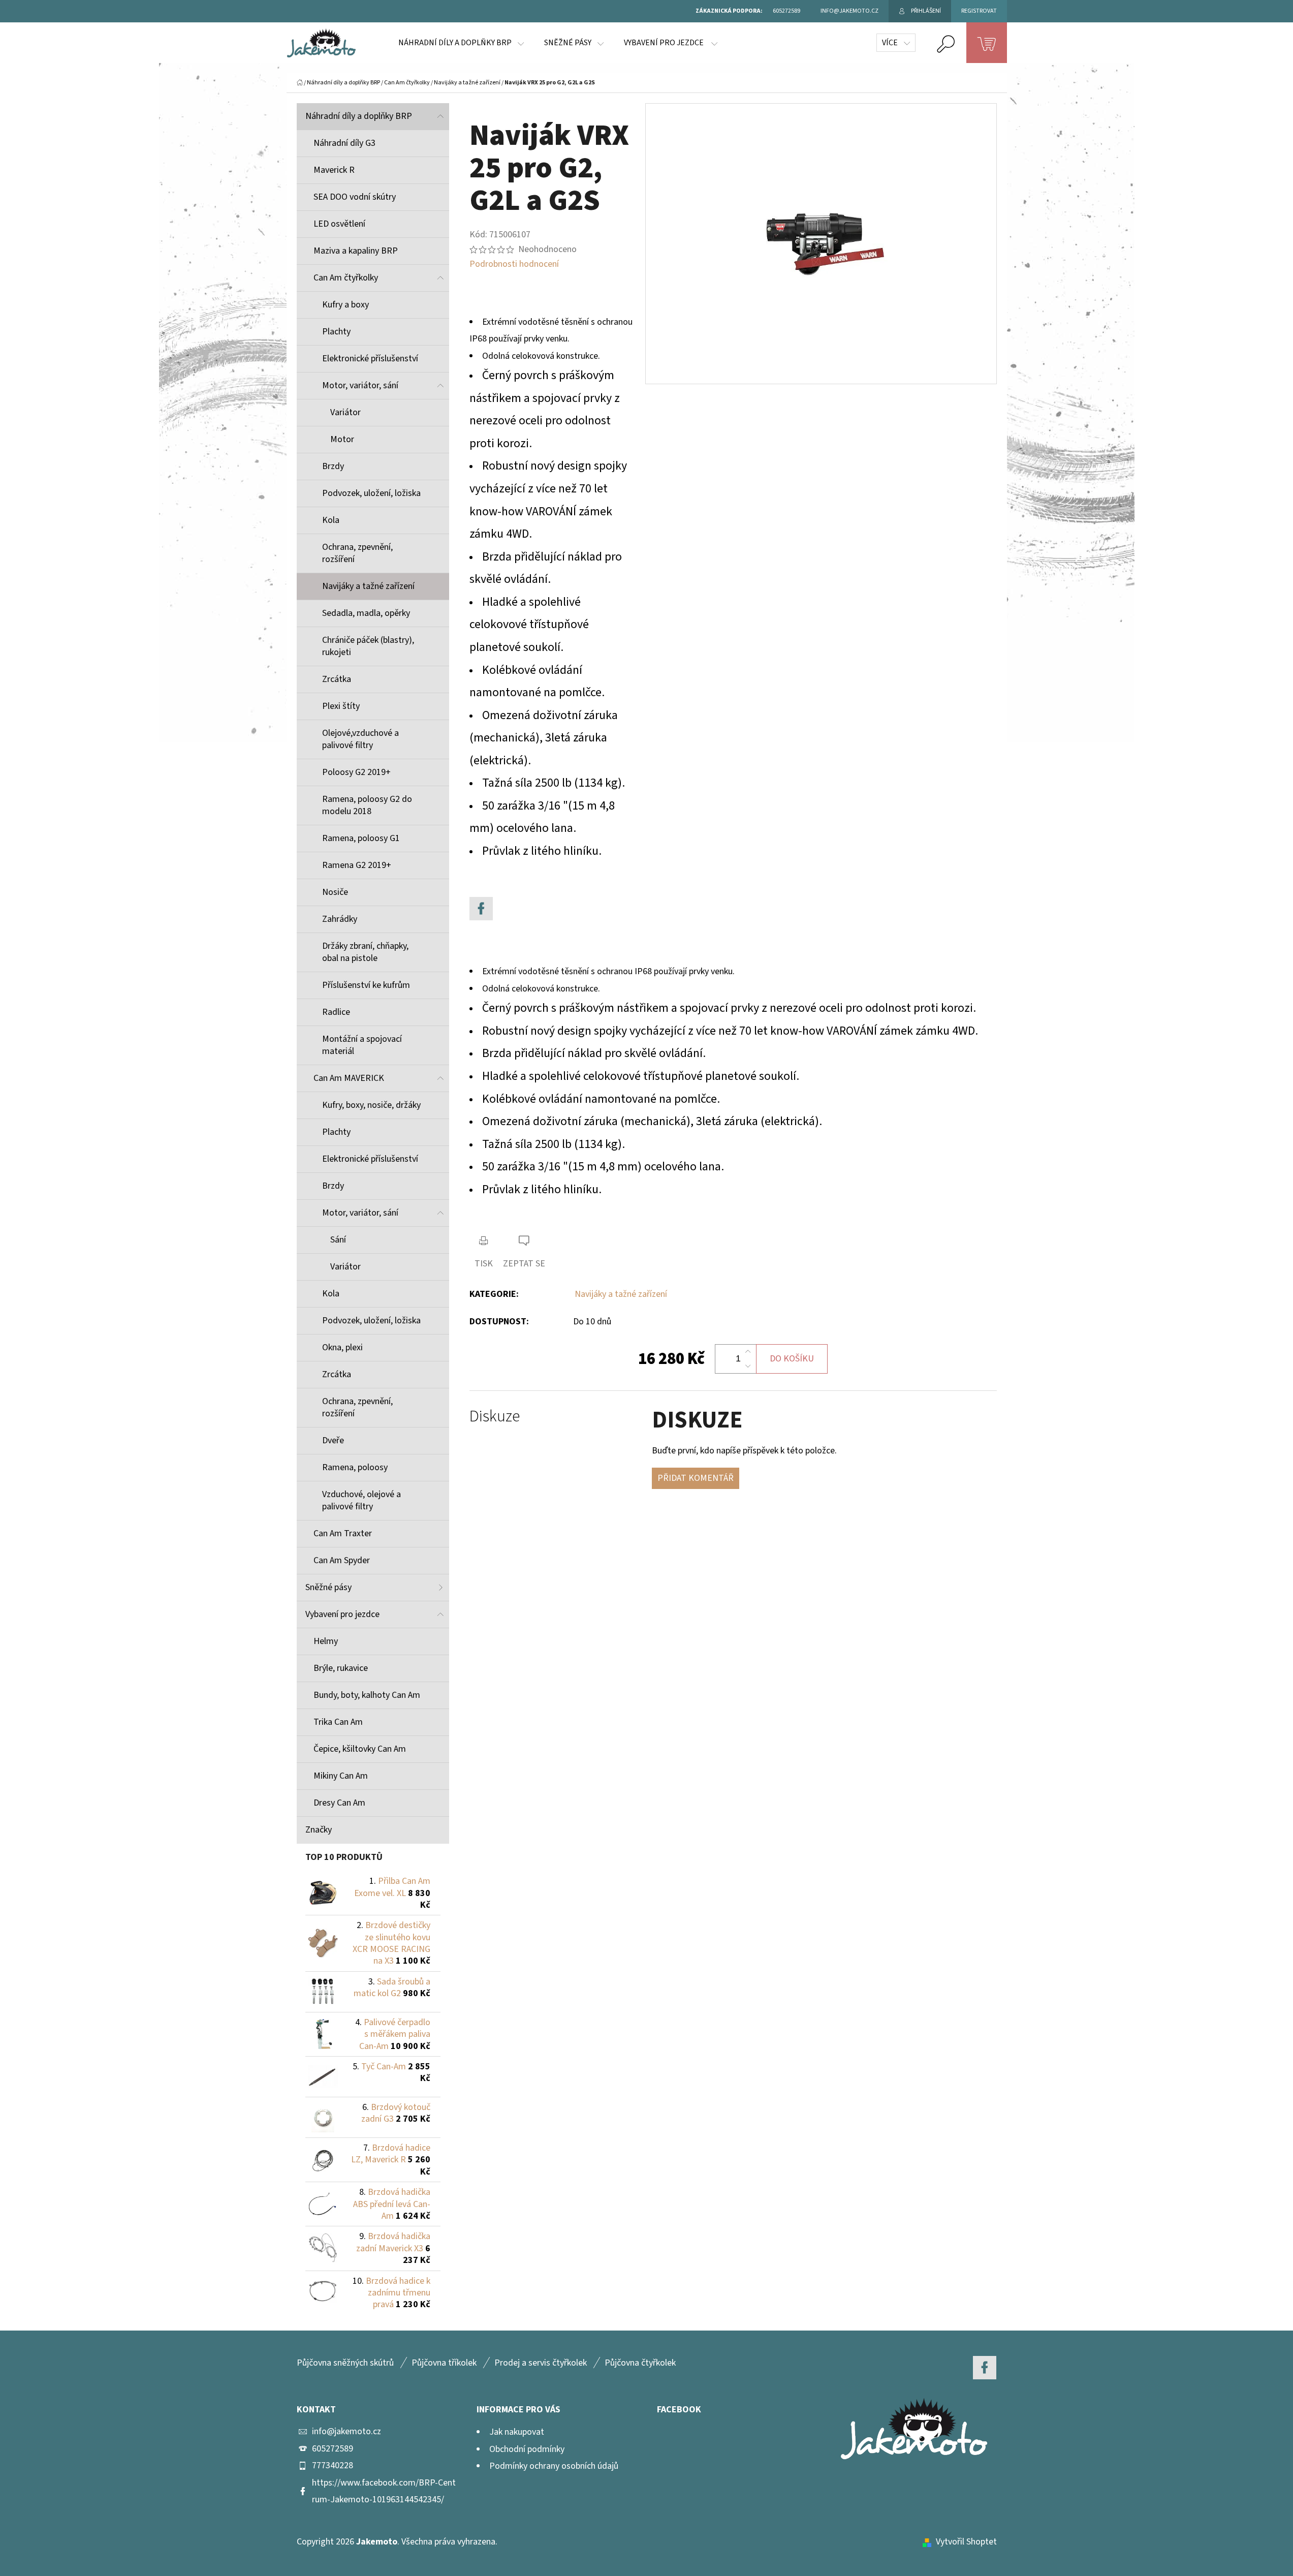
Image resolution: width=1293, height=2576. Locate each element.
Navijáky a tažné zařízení (368, 586)
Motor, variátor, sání (360, 385)
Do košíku (792, 1359)
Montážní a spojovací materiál (362, 1045)
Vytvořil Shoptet (966, 2542)
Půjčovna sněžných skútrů (345, 2363)
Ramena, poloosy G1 (361, 838)
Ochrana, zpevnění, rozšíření (357, 553)
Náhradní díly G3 (344, 143)
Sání (338, 1240)
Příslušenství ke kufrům (366, 985)
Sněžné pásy (328, 1587)
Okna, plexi (342, 1347)
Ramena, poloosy (355, 1467)
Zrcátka (337, 679)
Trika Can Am (338, 1722)
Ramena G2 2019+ (357, 865)
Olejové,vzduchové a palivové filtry (360, 739)
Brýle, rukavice (341, 1668)
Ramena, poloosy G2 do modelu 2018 (367, 805)
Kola (331, 520)
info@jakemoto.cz (346, 2431)
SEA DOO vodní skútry (355, 197)
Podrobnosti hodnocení (514, 264)
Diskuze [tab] (495, 1417)
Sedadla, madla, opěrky (366, 613)
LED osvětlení (339, 224)
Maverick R (334, 170)
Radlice (336, 1012)
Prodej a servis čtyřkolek (541, 2363)
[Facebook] (481, 909)
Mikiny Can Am (341, 1776)
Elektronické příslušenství (370, 359)
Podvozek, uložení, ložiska (371, 493)
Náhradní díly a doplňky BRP (359, 116)
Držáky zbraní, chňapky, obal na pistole (365, 952)
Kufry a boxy (345, 305)
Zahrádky (340, 919)
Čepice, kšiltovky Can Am (360, 1749)
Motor (342, 439)
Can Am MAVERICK (349, 1078)
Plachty (336, 332)
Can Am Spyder (342, 1560)
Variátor (345, 412)
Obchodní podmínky (527, 2449)
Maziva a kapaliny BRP (356, 251)
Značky (319, 1830)
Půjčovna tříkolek (444, 2363)
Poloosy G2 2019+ (356, 772)
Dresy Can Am (339, 1803)
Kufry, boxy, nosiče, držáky (371, 1105)
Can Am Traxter (343, 1533)
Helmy (326, 1641)
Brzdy (333, 466)
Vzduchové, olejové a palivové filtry (361, 1500)
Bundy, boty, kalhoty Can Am (367, 1695)
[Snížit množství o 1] (748, 1366)
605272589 (333, 2449)
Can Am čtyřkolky (346, 278)
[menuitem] (461, 43)
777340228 (333, 2465)
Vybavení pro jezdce (342, 1614)
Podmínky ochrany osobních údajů (554, 2466)
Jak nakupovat (517, 2432)
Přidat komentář (696, 1478)
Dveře (333, 1440)
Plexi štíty (341, 706)
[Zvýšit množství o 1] (748, 1352)
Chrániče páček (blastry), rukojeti (368, 646)
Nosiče (335, 892)
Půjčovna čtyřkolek (640, 2363)
